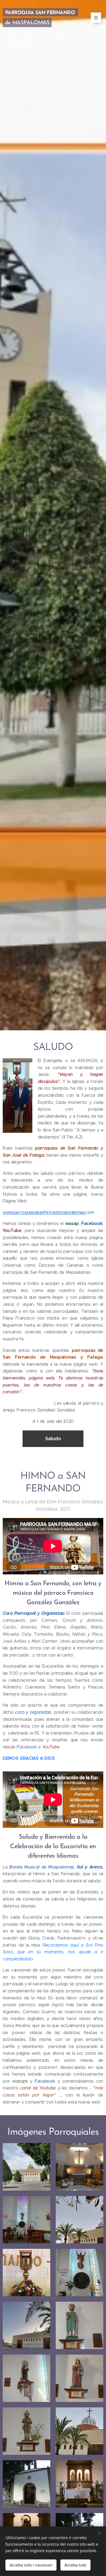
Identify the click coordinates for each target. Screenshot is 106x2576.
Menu (96, 18)
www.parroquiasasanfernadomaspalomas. (44, 1212)
